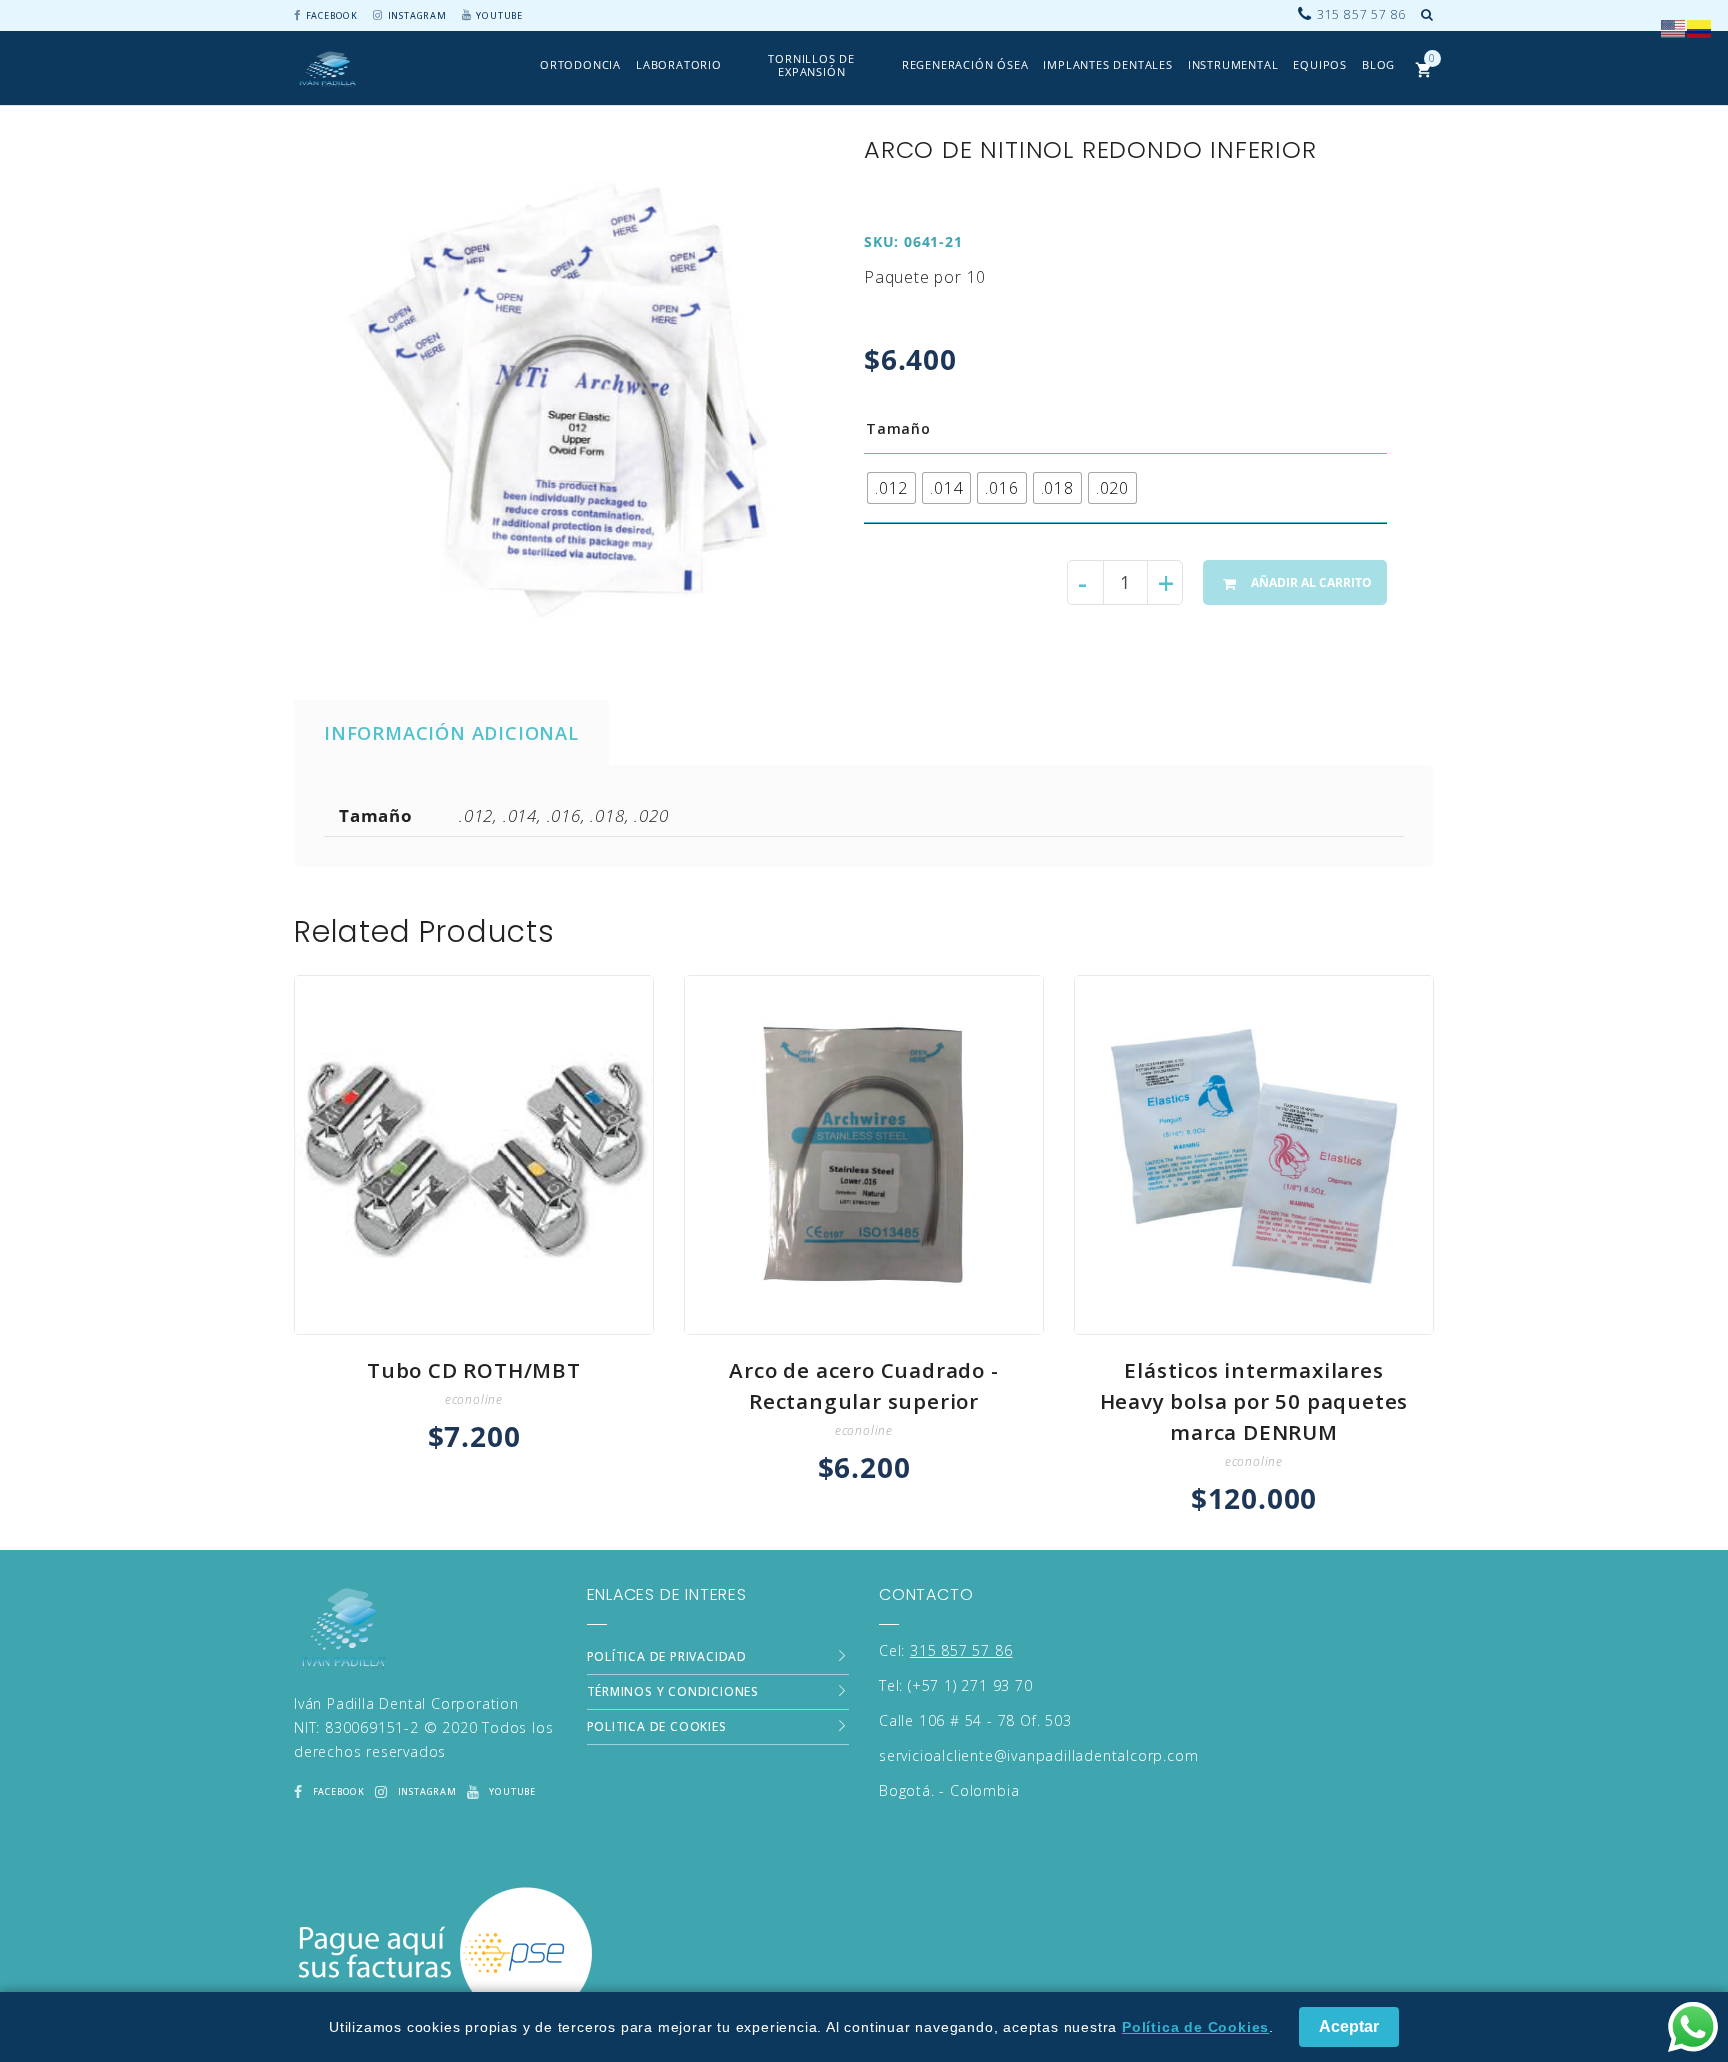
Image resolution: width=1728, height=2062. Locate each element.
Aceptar (1349, 2026)
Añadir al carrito (1311, 582)
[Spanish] (1700, 27)
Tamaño (898, 428)
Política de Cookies (1195, 2027)
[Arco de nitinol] (560, 402)
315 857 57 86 (961, 1650)
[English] (1674, 27)
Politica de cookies (657, 1726)
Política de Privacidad (667, 1656)
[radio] (891, 488)
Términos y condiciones (673, 1691)
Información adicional (451, 732)
